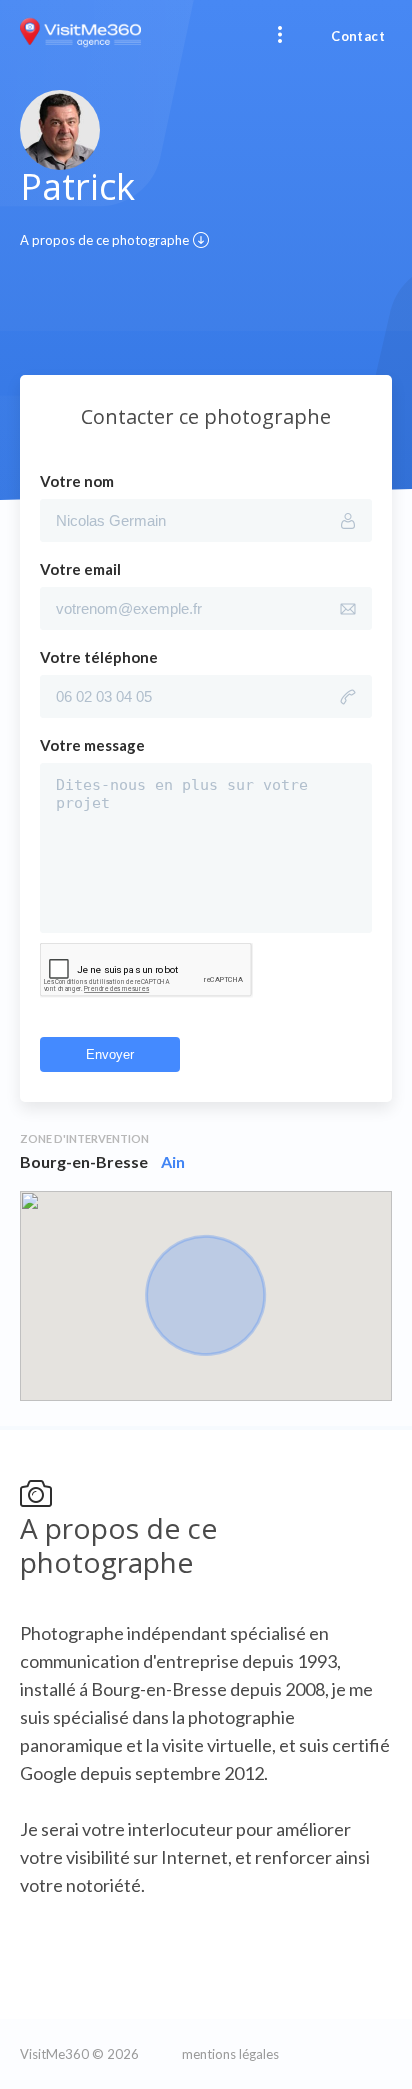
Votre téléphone (99, 657)
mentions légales (230, 2054)
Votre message (92, 745)
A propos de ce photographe (104, 240)
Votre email (80, 569)
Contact (358, 36)
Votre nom (77, 481)
